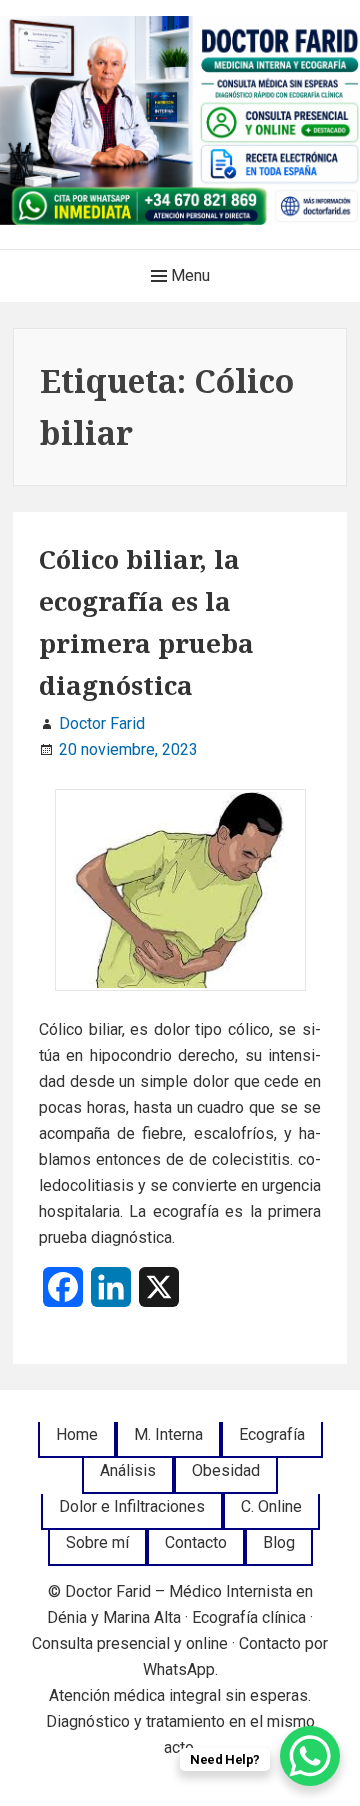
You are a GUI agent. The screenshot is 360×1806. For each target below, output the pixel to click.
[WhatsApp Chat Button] (310, 1756)
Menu (188, 275)
